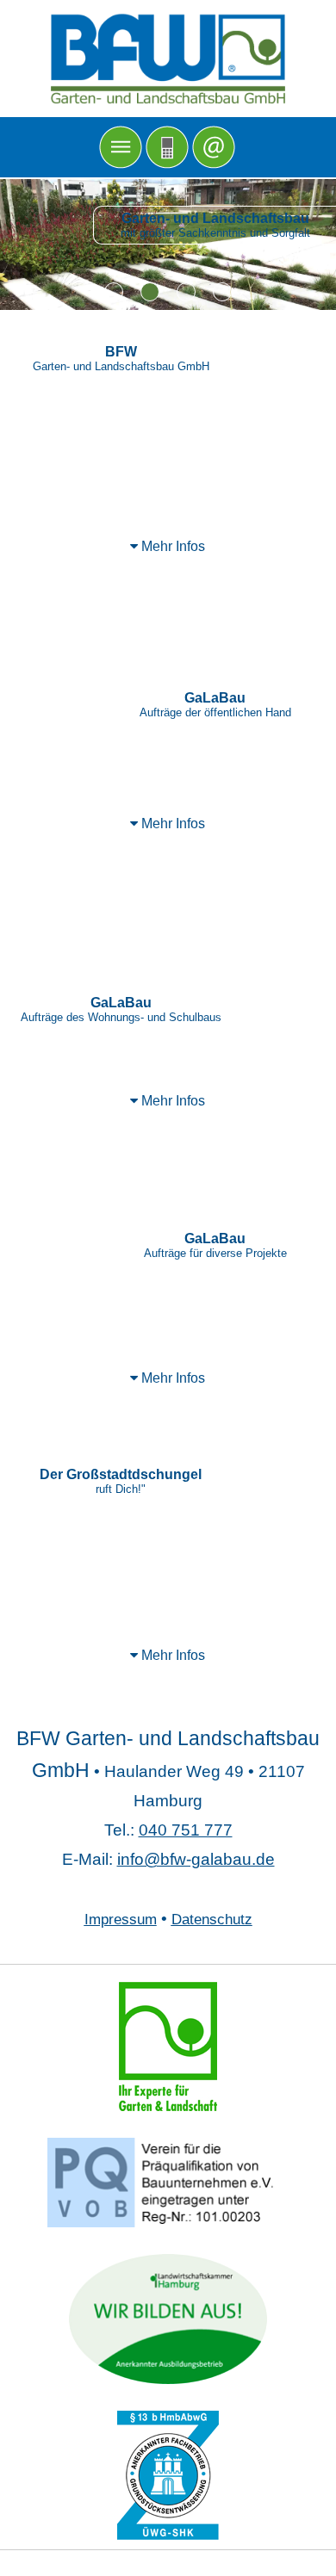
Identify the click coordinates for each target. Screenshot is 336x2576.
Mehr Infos (171, 546)
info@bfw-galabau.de (196, 1859)
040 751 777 (186, 1830)
